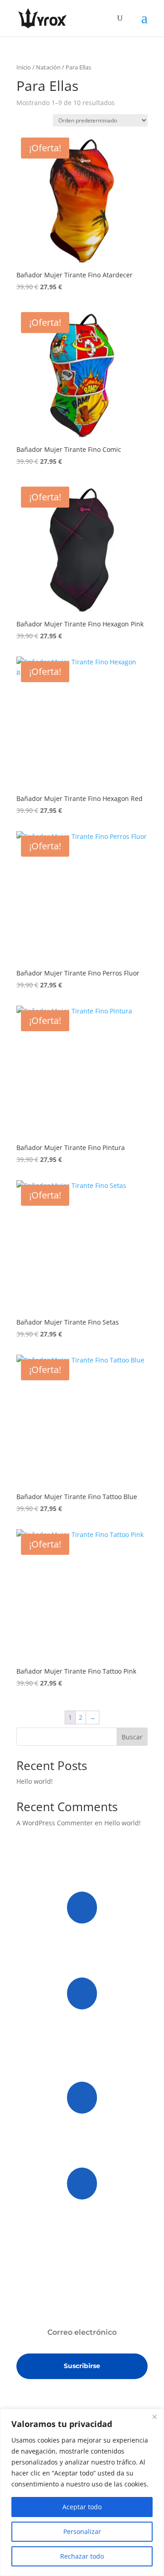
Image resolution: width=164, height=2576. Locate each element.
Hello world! (35, 1781)
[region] (82, 2492)
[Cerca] (154, 2417)
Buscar (132, 1737)
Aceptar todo (82, 2507)
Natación (48, 67)
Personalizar (82, 2531)
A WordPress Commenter (55, 1823)
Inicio (24, 67)
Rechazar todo (82, 2556)
